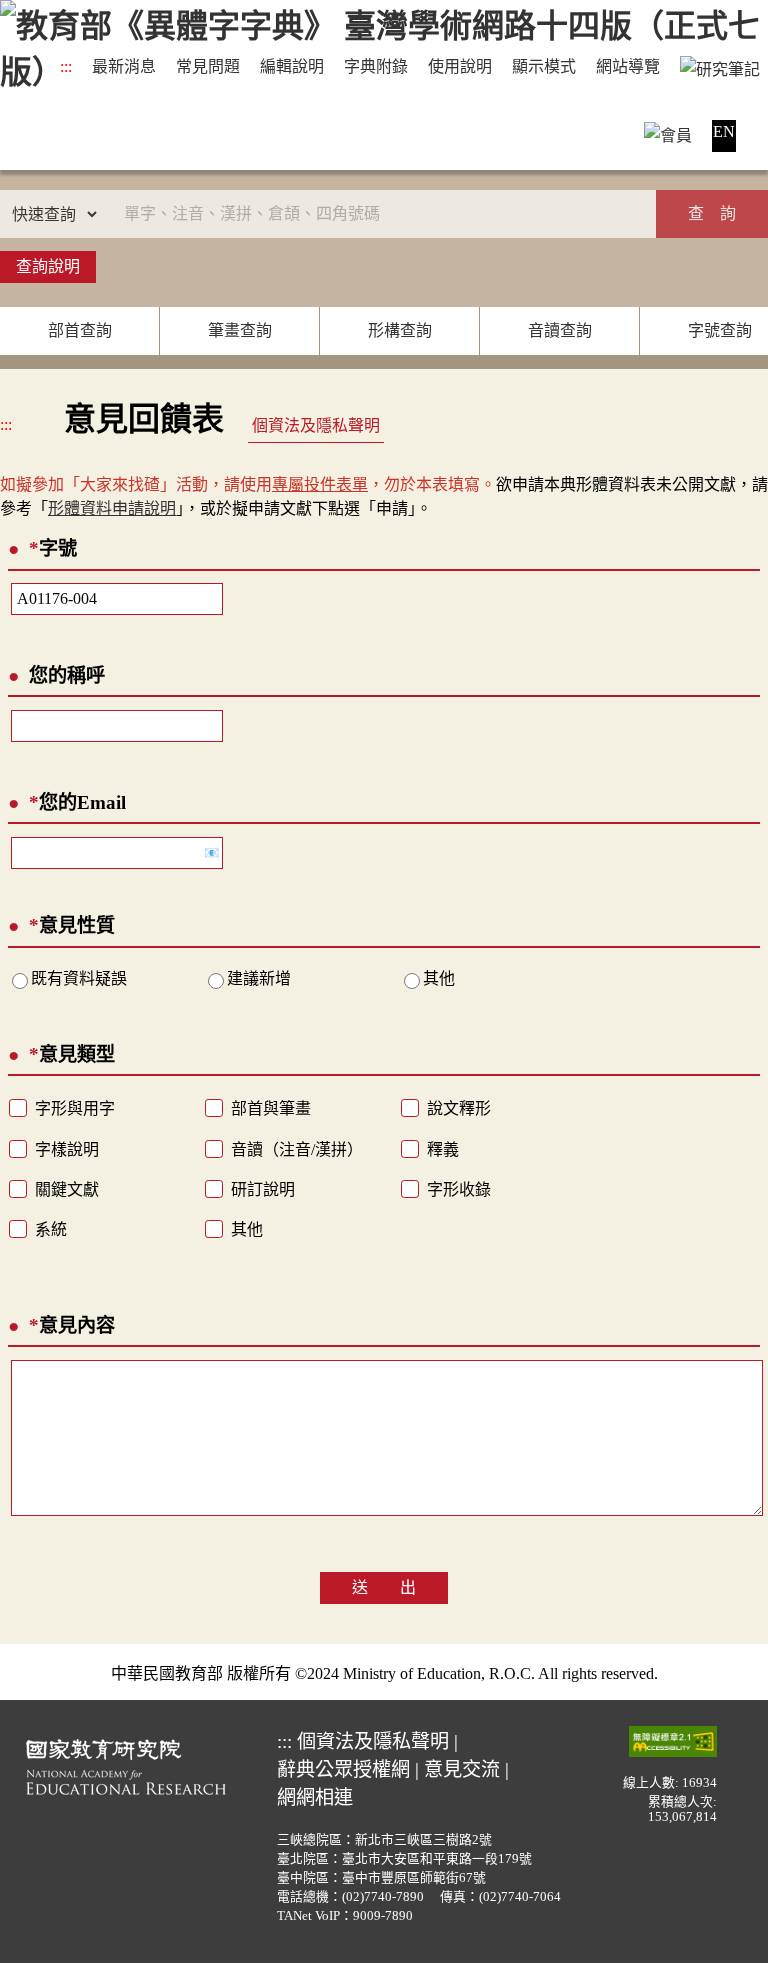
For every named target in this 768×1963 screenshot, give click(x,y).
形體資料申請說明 (112, 508)
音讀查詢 (560, 330)
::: (66, 66)
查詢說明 (48, 266)
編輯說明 (292, 66)
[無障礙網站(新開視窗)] (673, 1741)
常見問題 (208, 66)
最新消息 (124, 66)
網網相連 (315, 1797)
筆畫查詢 (240, 330)
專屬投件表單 (320, 484)
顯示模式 (544, 66)
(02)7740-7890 (383, 1897)
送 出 (384, 1587)
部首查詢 (80, 330)
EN (724, 131)
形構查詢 (400, 330)
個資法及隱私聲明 (316, 425)
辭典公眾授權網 (343, 1769)
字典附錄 (376, 66)
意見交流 (462, 1769)
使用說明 (460, 66)
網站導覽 (628, 66)
